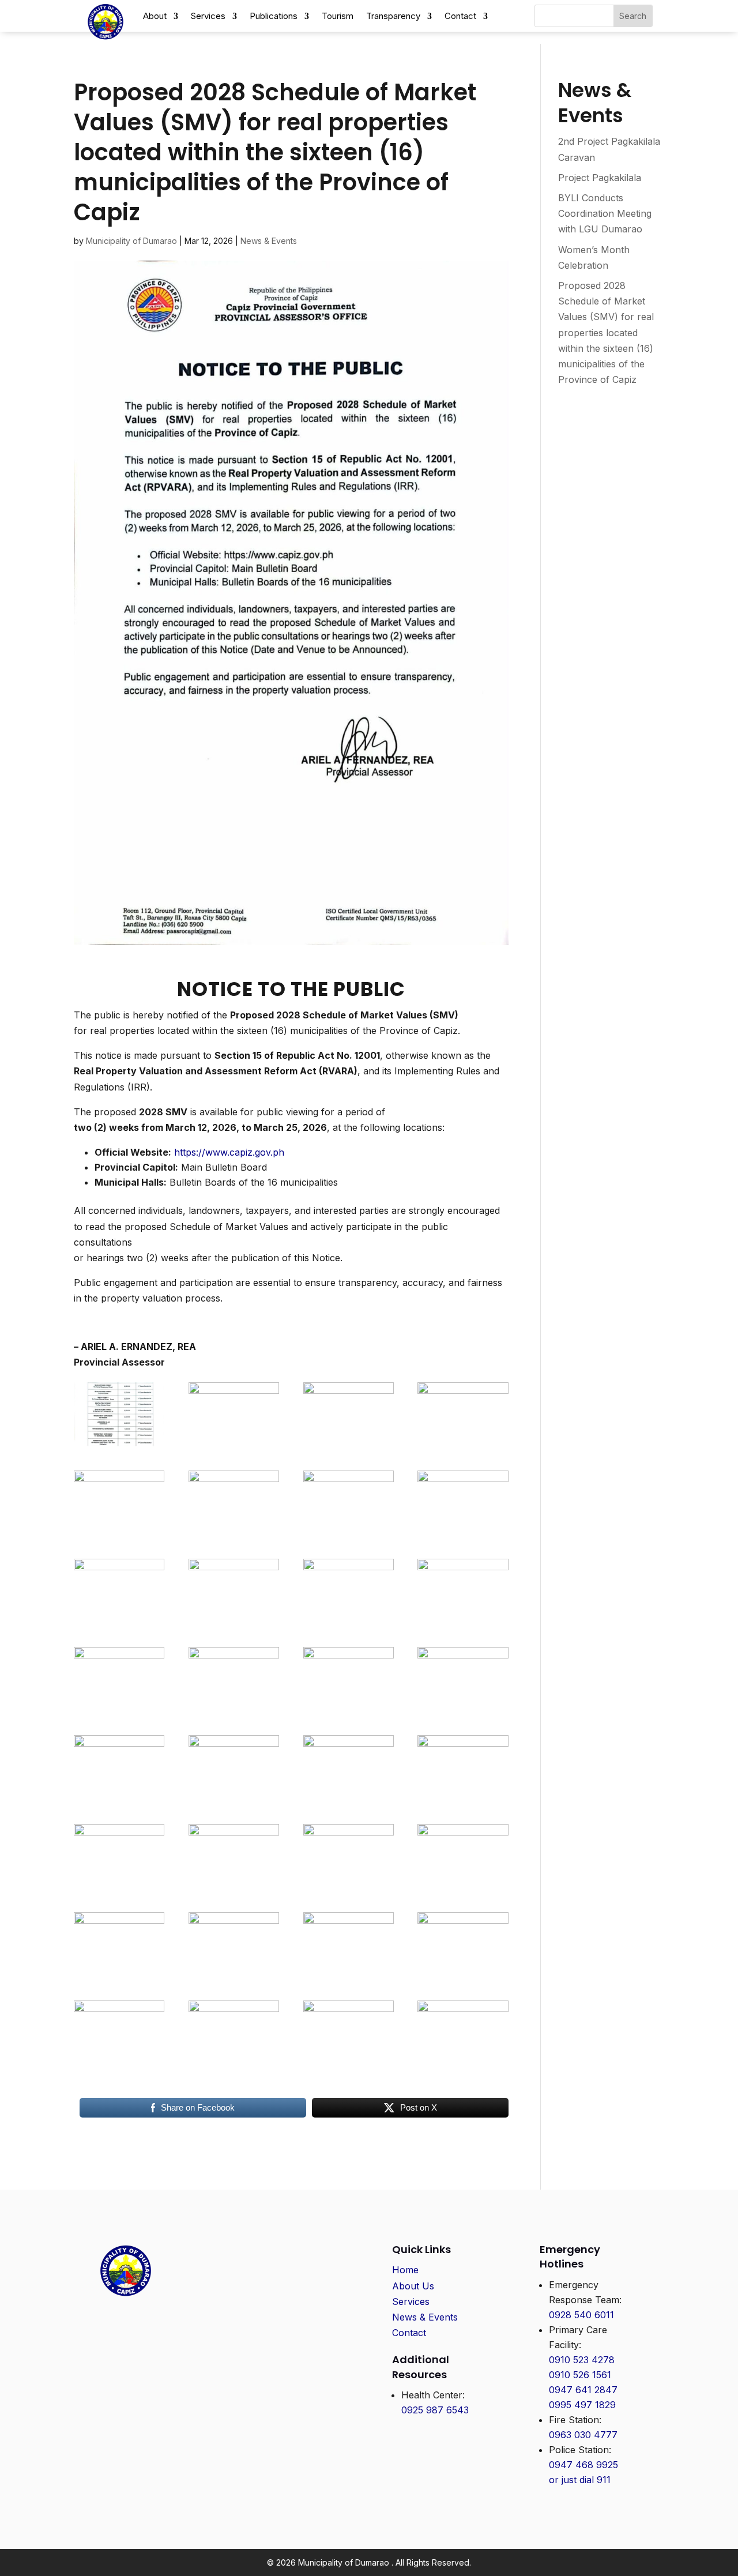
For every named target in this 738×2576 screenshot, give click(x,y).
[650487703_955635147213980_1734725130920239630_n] (119, 1977)
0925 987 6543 (435, 2410)
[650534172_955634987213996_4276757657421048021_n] (349, 1888)
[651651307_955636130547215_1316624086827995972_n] (234, 1535)
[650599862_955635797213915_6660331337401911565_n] (234, 1888)
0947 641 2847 (583, 2390)
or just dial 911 (580, 2480)
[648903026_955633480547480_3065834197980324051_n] (349, 2065)
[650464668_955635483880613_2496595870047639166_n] (463, 1977)
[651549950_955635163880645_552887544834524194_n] (349, 1623)
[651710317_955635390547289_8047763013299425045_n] (463, 2065)
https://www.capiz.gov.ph (229, 1152)
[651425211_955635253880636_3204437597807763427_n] (234, 1712)
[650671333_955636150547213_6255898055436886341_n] (349, 1800)
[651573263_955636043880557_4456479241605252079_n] (234, 1623)
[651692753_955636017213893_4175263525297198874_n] (234, 1446)
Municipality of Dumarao (131, 241)
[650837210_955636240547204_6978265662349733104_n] (463, 1712)
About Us (413, 2286)
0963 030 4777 (583, 2435)
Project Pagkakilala (600, 178)
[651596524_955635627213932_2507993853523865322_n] (463, 1535)
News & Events (269, 241)
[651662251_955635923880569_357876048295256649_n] (349, 1446)
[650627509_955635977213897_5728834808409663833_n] (119, 1888)
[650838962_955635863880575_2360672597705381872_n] (349, 1712)
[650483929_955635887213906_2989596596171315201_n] (234, 1977)
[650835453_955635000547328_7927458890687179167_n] (119, 1800)
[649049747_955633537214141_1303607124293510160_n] (234, 2065)
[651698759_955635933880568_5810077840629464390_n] (119, 1446)
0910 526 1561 (580, 2375)
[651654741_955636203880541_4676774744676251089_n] (463, 1446)
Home (405, 2270)
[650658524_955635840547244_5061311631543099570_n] (463, 1800)
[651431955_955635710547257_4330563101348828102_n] (119, 1712)
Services (411, 2302)
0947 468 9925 (583, 2465)
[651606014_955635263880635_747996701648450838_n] (349, 1535)
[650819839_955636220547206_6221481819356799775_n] (234, 1800)
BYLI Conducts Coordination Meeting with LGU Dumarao (605, 213)
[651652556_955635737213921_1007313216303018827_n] (119, 1535)
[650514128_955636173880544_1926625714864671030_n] (463, 1888)
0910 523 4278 (582, 2360)
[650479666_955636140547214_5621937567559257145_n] (349, 1977)
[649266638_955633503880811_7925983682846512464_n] (119, 2065)
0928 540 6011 (581, 2315)
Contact (409, 2333)
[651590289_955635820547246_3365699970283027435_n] (119, 1623)
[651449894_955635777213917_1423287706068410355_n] (463, 1623)
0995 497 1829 (582, 2405)
